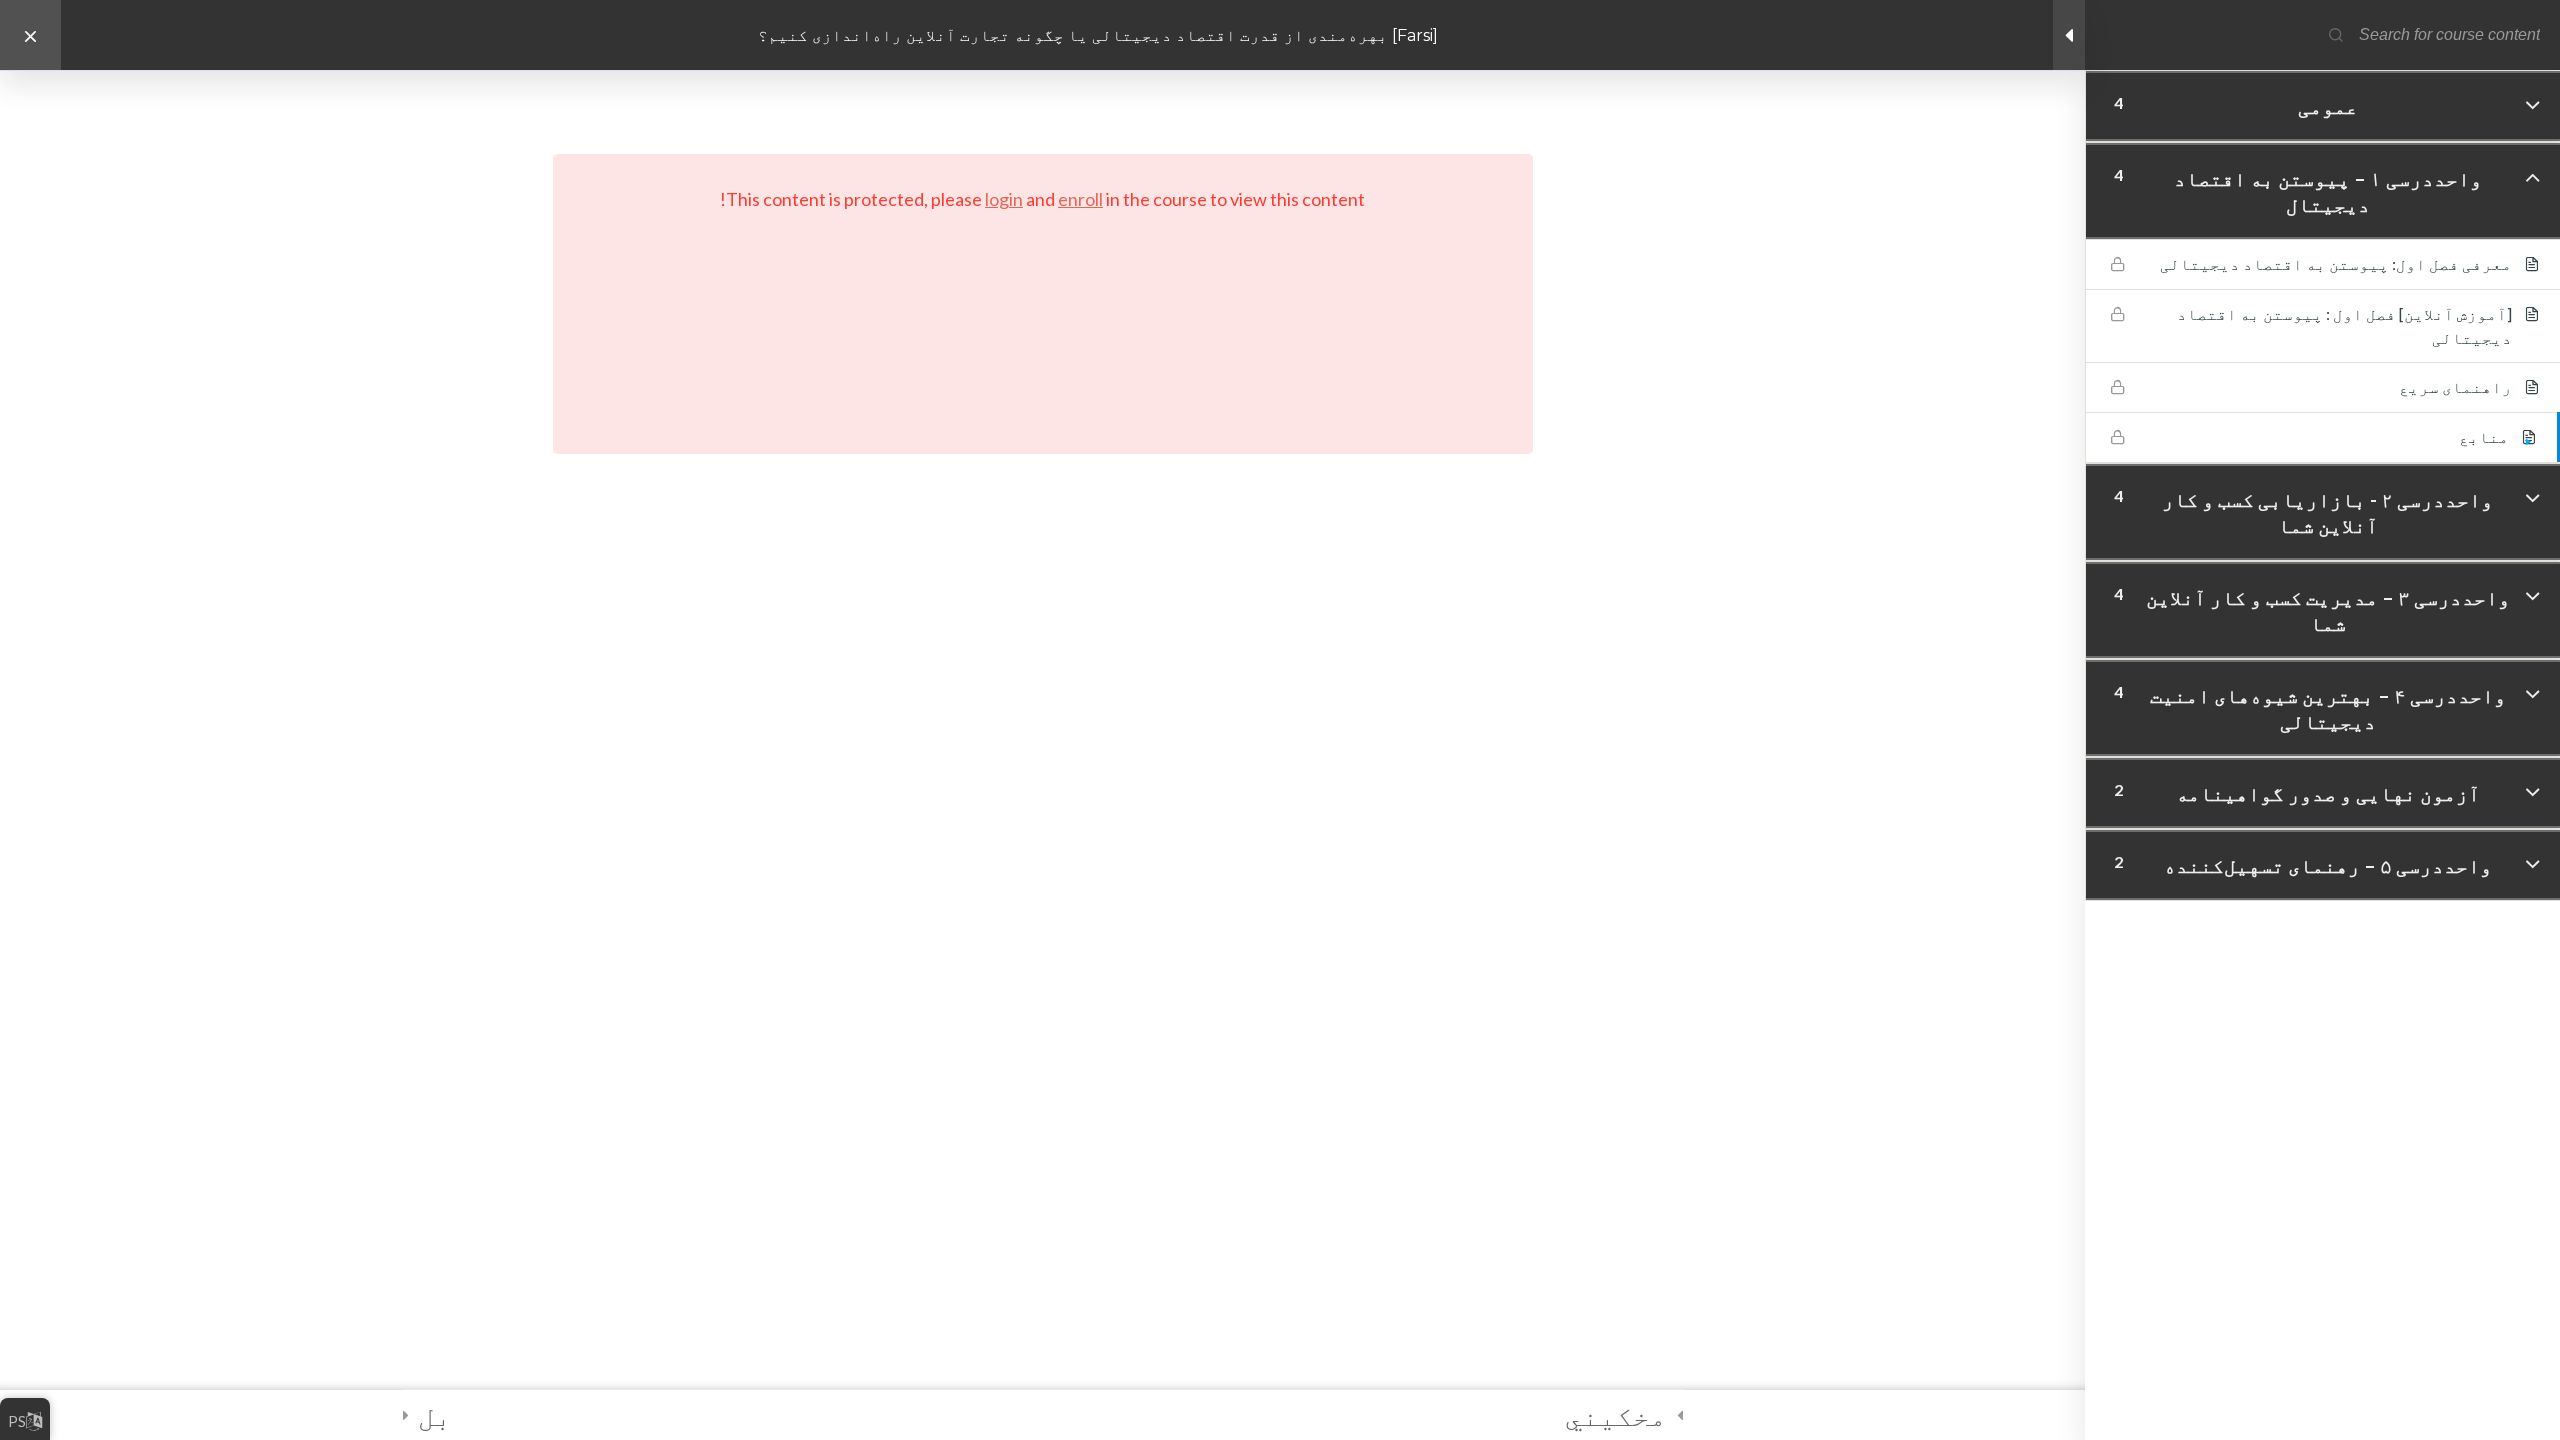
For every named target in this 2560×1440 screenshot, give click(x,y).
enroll (1080, 199)
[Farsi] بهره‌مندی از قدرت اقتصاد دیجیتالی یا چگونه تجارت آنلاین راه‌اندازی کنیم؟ (1098, 35)
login (1004, 199)
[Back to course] (30, 35)
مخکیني (1616, 1415)
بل (435, 1415)
